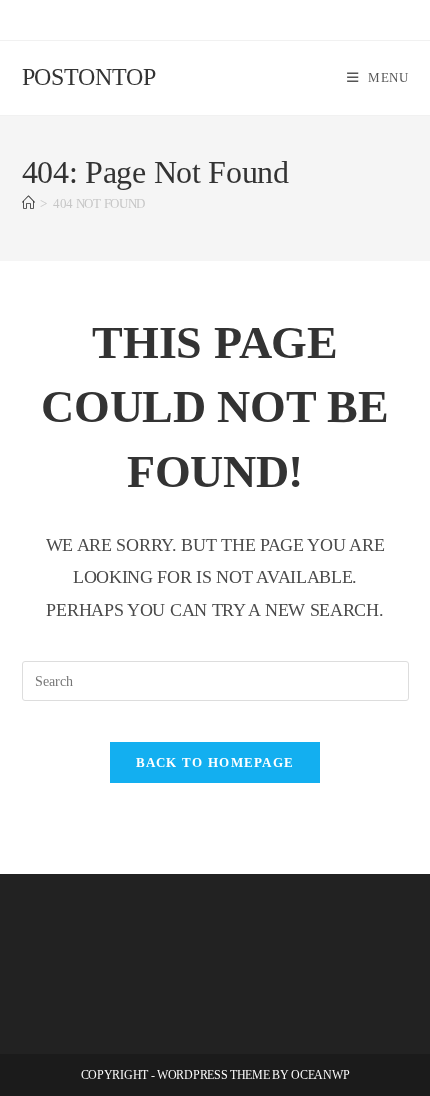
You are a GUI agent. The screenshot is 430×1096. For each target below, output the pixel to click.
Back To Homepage (215, 762)
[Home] (28, 203)
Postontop (89, 77)
